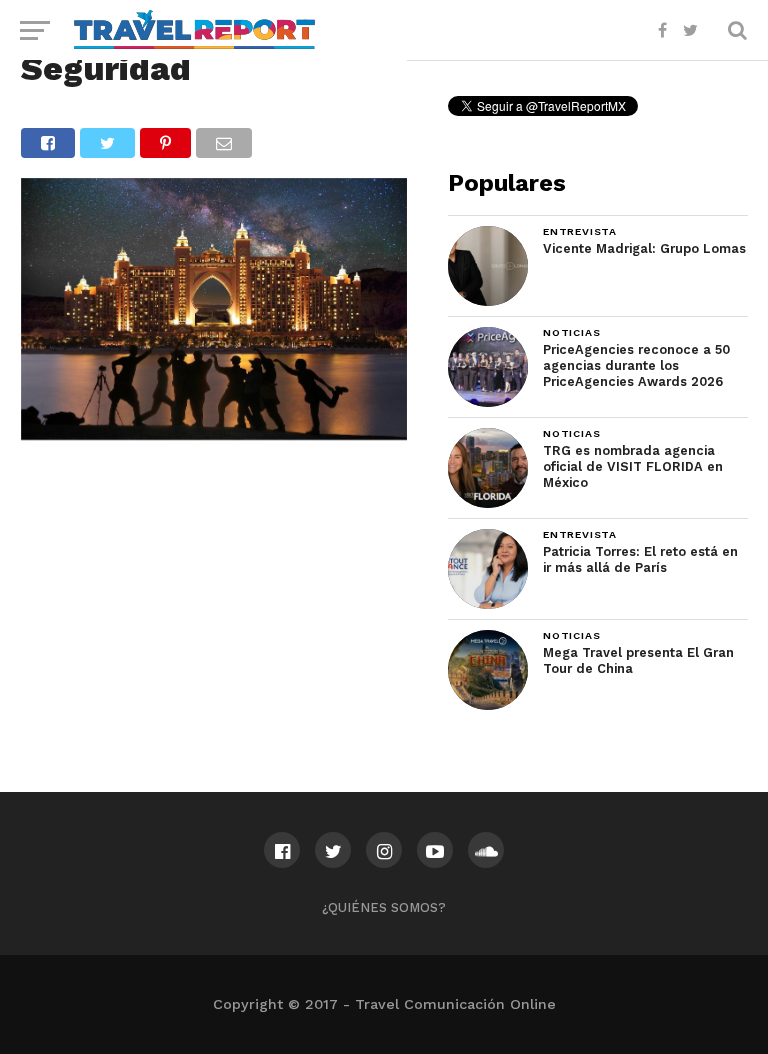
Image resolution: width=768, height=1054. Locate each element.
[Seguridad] (214, 433)
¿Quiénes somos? (384, 907)
